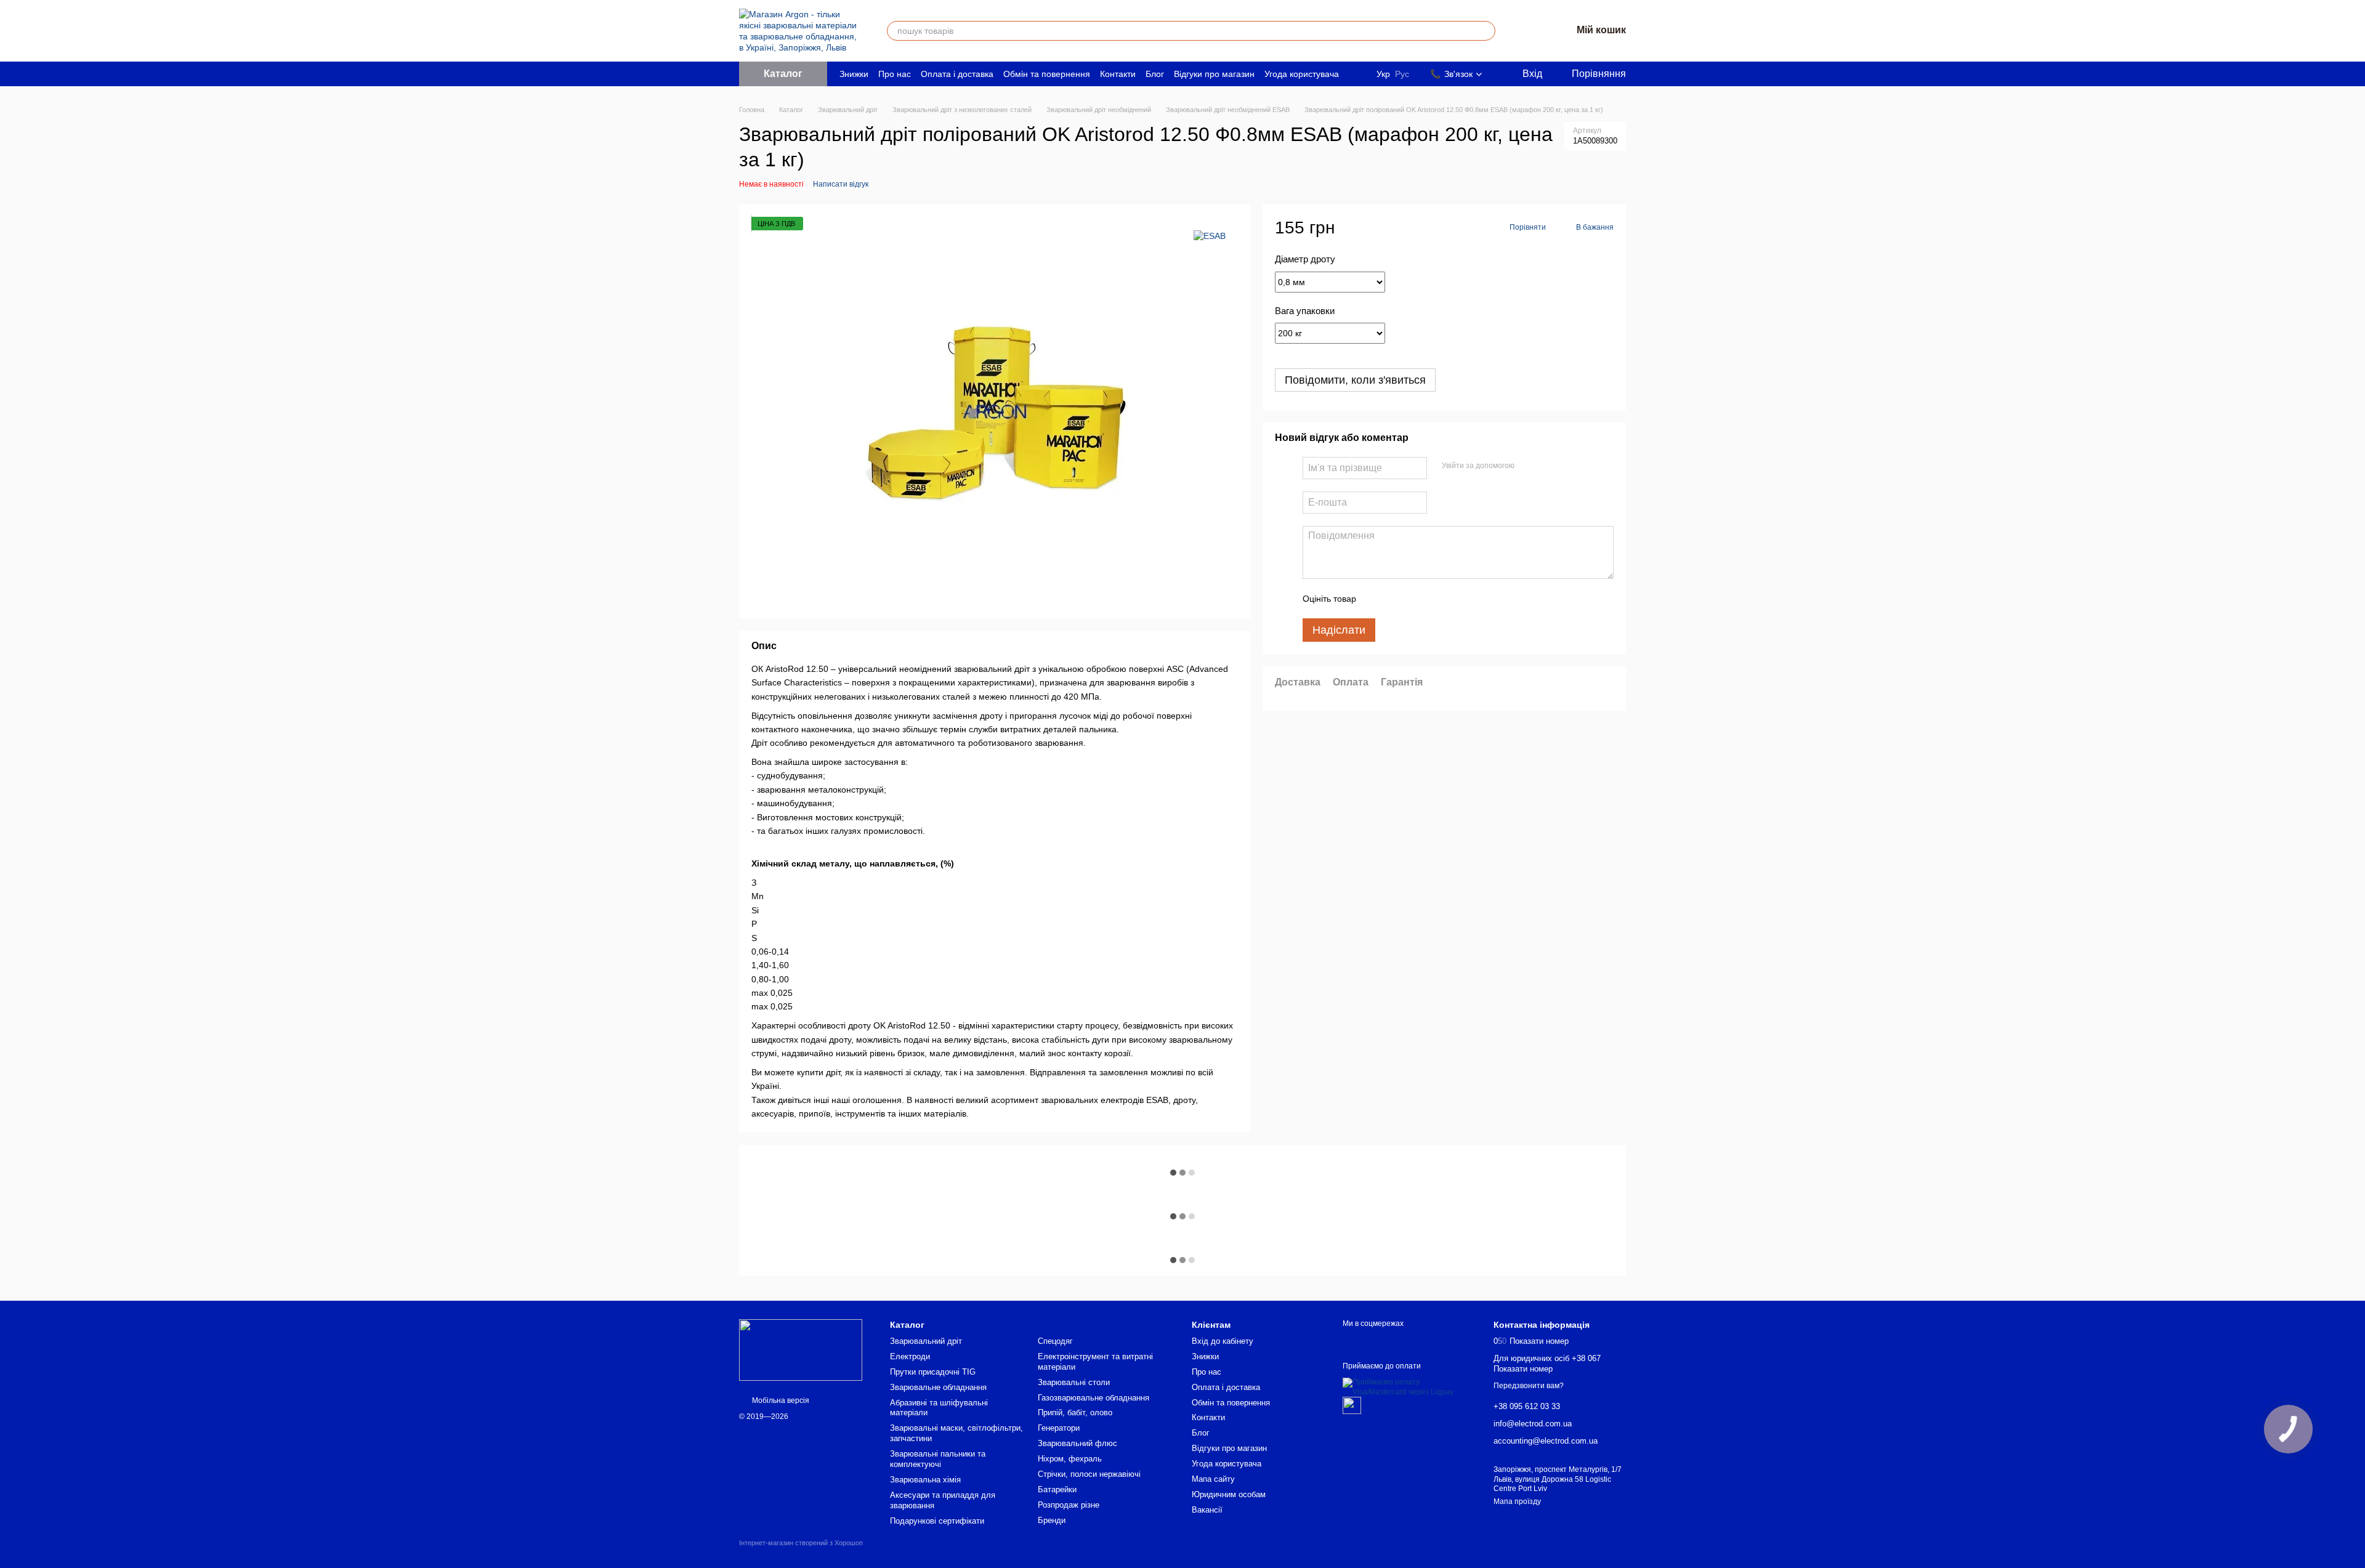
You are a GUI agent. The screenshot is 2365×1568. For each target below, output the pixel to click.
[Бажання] (1530, 31)
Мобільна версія (780, 1400)
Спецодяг (1055, 1341)
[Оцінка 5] (1455, 599)
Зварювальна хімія (925, 1480)
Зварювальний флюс (1077, 1443)
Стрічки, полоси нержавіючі (1089, 1474)
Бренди (1052, 1520)
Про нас (895, 74)
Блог (1155, 74)
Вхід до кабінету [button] (1223, 1341)
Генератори (1059, 1428)
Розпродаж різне (1069, 1505)
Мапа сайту (1213, 1479)
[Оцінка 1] (1377, 599)
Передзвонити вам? (1529, 1386)
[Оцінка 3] (1416, 599)
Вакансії (1207, 1510)
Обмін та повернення (1047, 74)
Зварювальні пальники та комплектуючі (938, 1459)
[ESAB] (1210, 235)
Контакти (1118, 74)
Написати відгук (841, 184)
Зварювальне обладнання (938, 1387)
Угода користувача (1302, 74)
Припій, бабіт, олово (1075, 1412)
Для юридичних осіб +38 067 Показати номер (1547, 1364)
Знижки (854, 74)
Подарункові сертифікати (937, 1521)
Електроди (910, 1356)
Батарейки (1057, 1489)
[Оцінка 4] (1436, 599)
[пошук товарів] (1486, 31)
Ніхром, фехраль (1070, 1459)
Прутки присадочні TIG (933, 1372)
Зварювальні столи (1074, 1382)
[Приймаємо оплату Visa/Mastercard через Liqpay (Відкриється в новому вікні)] (1409, 1387)
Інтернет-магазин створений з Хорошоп (801, 1543)
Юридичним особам (1229, 1494)
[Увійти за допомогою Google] (1548, 467)
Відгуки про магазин (1214, 74)
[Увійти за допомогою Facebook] (1528, 467)
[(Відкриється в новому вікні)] (1352, 1405)
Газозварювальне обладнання (1094, 1398)
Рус (1402, 74)
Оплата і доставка (957, 74)
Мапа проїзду (1517, 1501)
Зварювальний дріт (926, 1341)
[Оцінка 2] (1396, 599)
